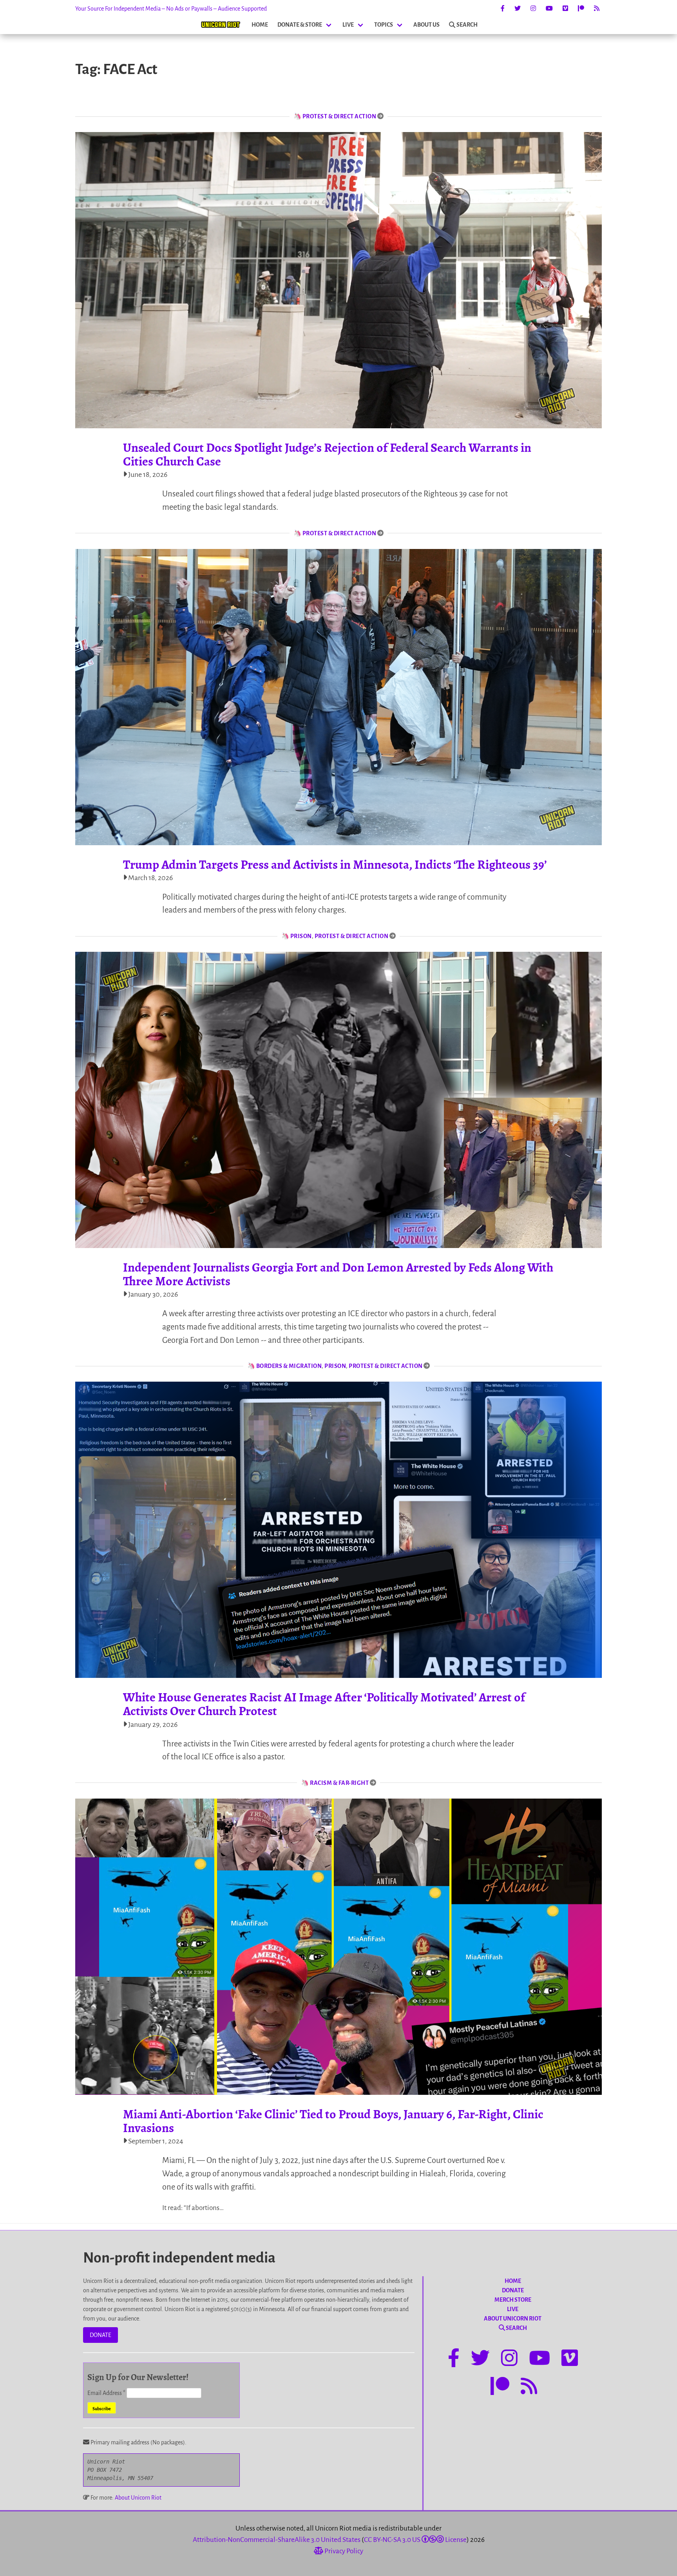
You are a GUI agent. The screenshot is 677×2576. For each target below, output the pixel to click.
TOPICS (384, 25)
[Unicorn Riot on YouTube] (549, 9)
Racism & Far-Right (339, 1783)
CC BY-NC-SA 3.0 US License (415, 2540)
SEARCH (467, 25)
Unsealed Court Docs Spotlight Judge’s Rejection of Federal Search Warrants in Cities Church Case (327, 454)
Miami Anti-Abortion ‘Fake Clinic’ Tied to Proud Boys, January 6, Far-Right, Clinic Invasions (333, 2121)
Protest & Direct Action (339, 116)
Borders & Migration (289, 1366)
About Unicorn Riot (138, 2498)
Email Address (106, 2393)
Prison (301, 936)
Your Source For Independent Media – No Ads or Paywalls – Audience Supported (171, 9)
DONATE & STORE (300, 25)
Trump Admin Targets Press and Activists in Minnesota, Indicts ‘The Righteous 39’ (335, 864)
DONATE (100, 2335)
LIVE (348, 25)
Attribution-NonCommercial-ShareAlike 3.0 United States (277, 2540)
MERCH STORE (513, 2300)
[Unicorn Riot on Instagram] (533, 9)
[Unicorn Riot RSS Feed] (597, 9)
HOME (260, 25)
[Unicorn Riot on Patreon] (581, 9)
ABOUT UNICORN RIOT (513, 2319)
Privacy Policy (343, 2551)
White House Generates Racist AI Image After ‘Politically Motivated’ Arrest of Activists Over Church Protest (324, 1704)
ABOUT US (426, 25)
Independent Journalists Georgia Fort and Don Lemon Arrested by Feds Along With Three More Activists (338, 1274)
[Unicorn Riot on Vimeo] (565, 9)
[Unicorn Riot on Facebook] (503, 9)
